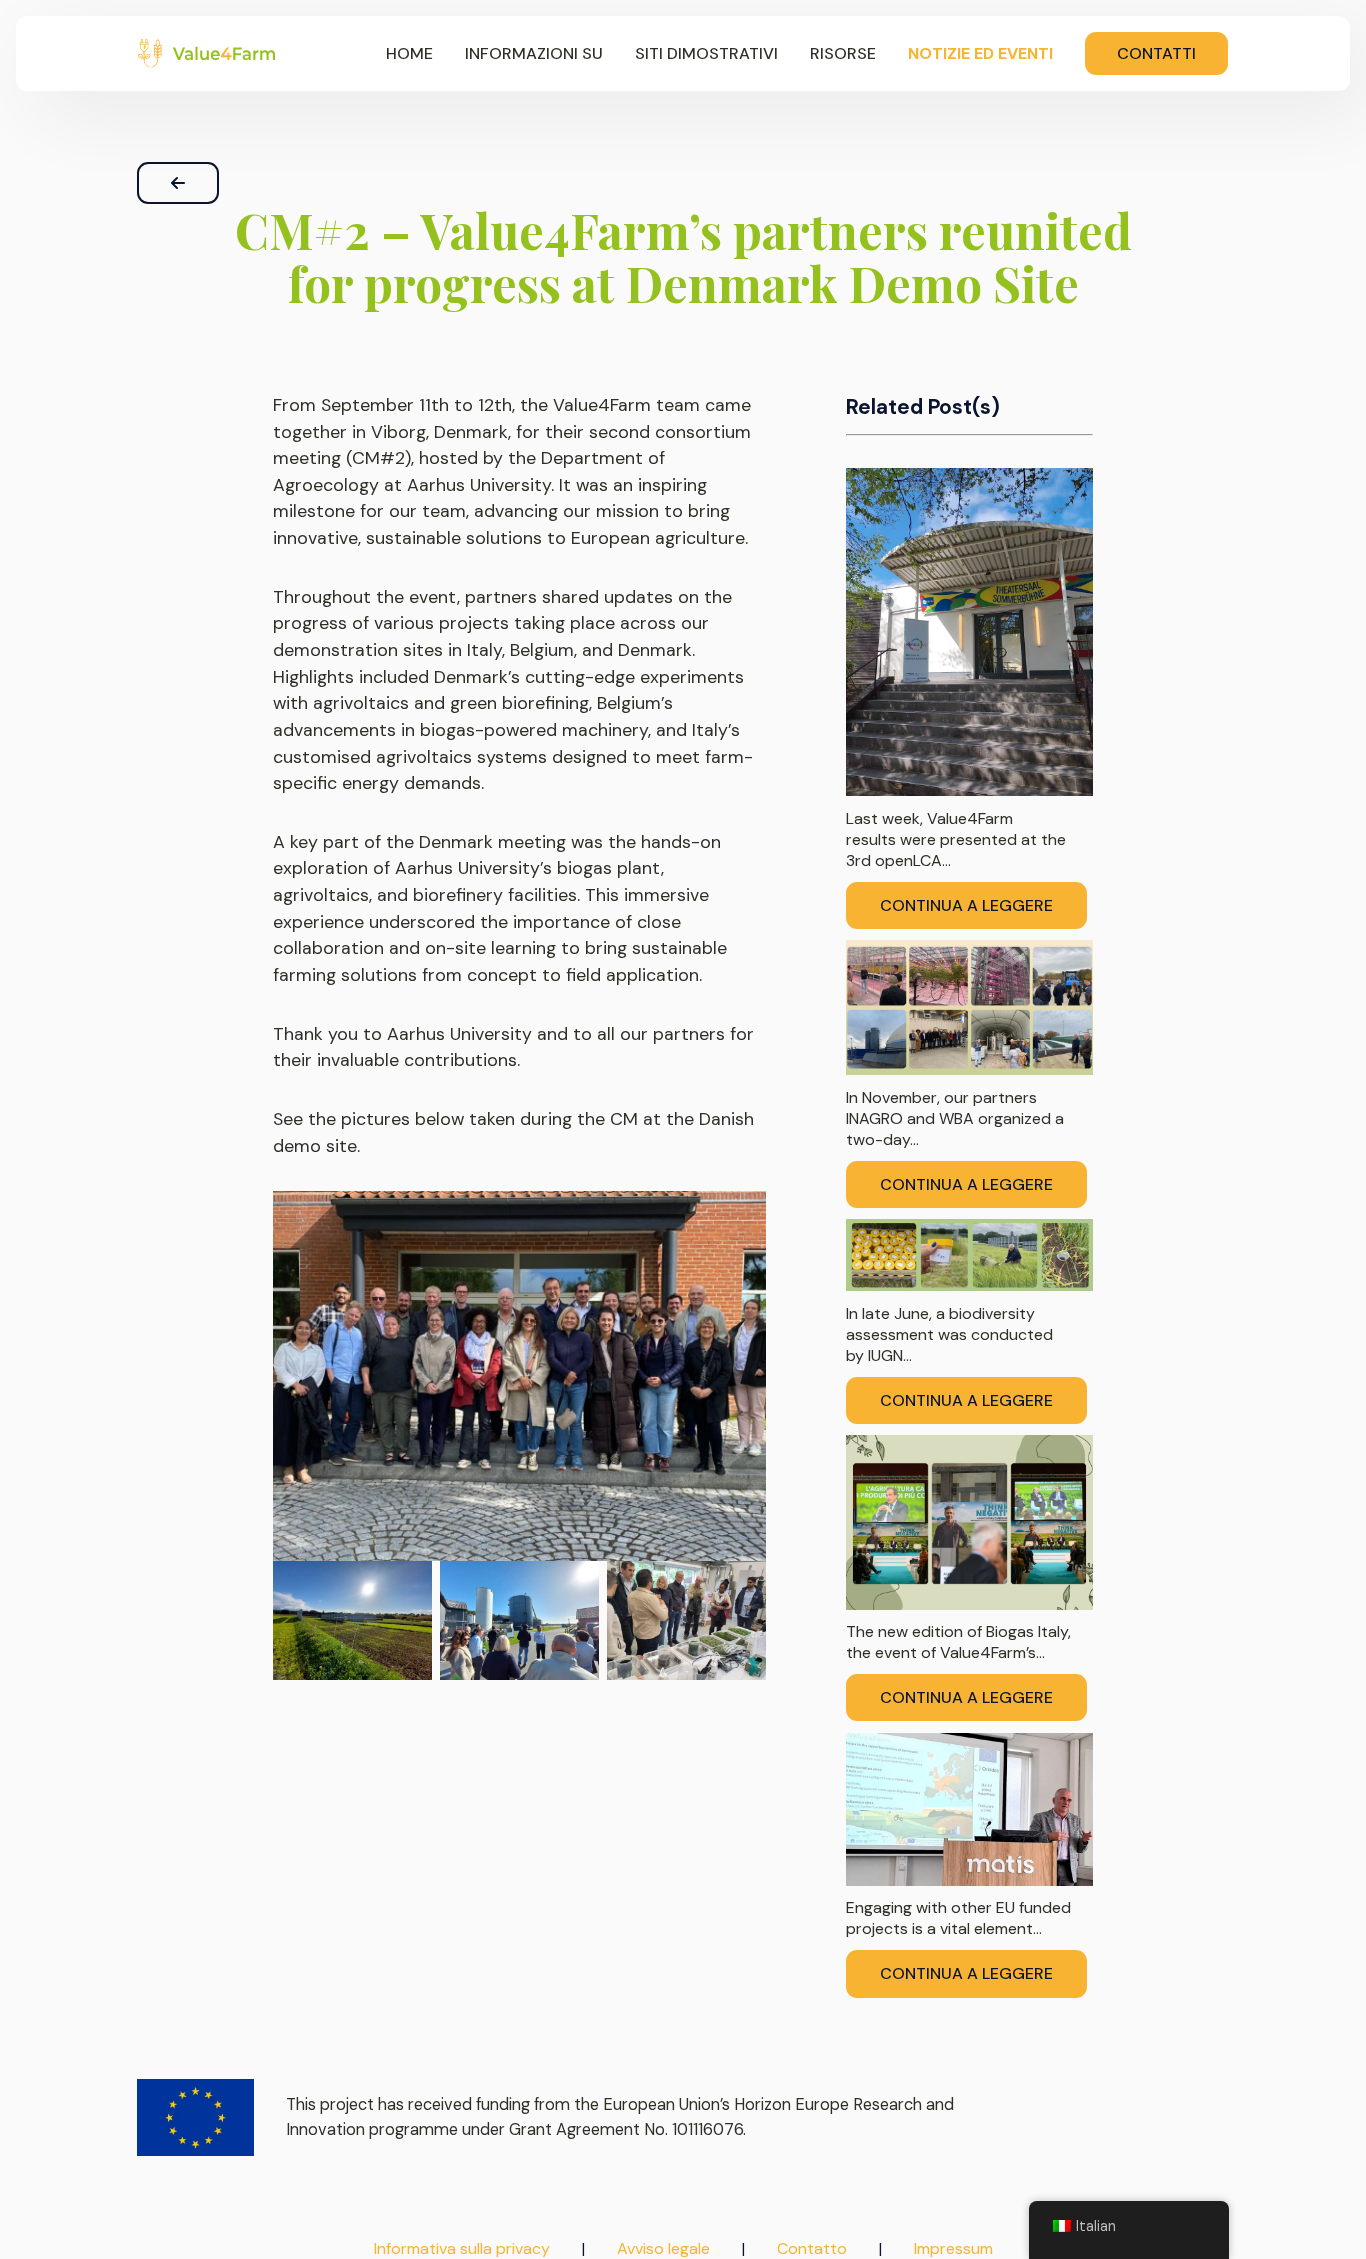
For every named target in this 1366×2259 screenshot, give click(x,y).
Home (409, 53)
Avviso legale (663, 2248)
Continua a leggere (966, 905)
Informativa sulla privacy (462, 2248)
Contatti (1156, 53)
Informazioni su (534, 53)
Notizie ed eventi (980, 53)
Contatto (812, 2248)
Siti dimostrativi (706, 53)
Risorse (843, 53)
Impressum (953, 2248)
